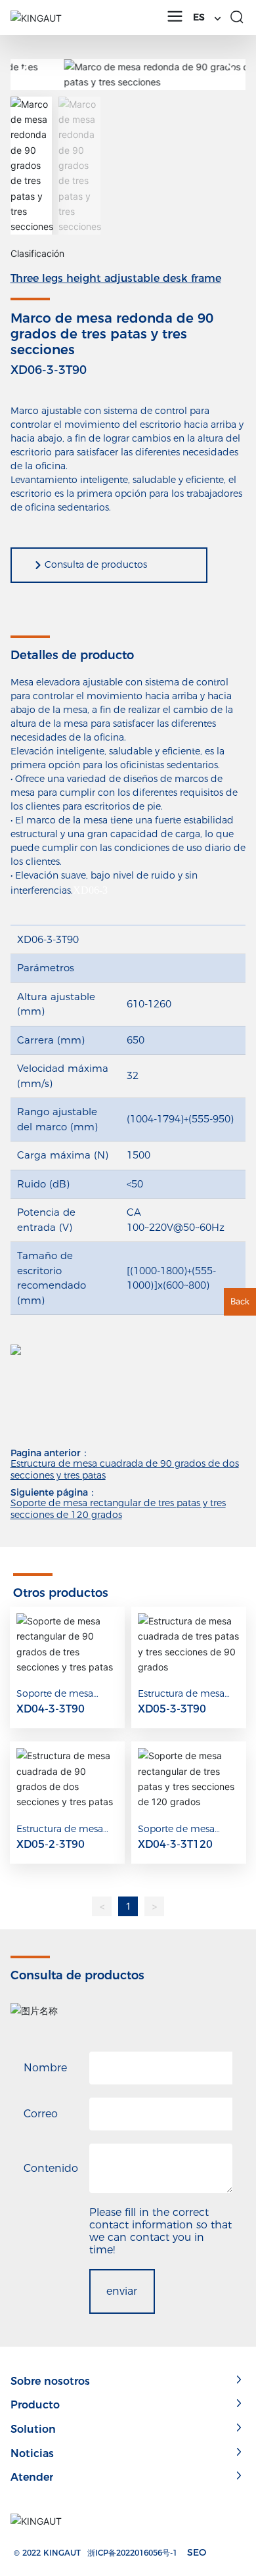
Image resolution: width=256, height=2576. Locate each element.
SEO (197, 2552)
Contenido (51, 2168)
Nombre (45, 2068)
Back (240, 1301)
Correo (41, 2114)
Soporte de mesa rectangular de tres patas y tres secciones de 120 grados (118, 1509)
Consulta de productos (96, 564)
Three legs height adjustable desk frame (116, 278)
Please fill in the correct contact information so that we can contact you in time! (160, 2231)
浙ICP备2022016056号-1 (132, 2553)
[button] (230, 74)
